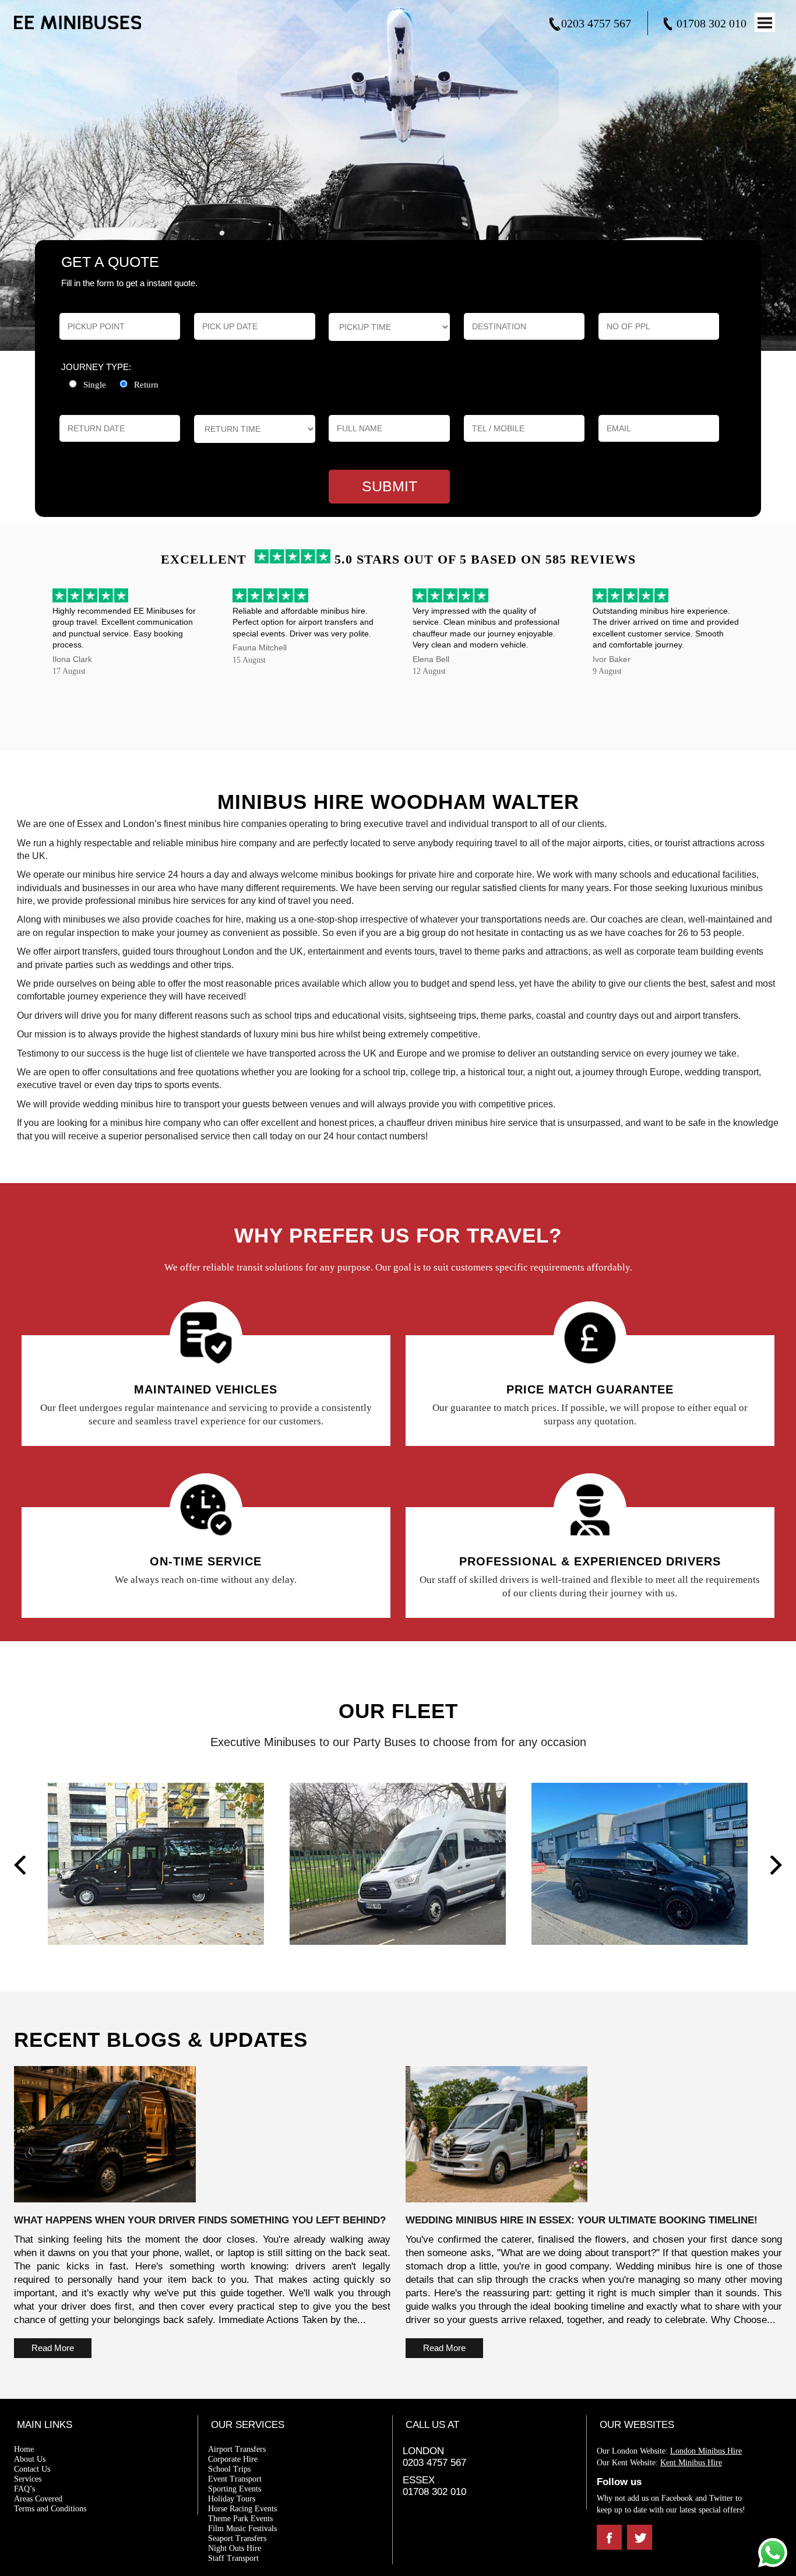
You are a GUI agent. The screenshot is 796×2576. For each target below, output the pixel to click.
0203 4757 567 (596, 23)
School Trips (229, 2469)
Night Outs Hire (235, 2548)
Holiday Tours (232, 2499)
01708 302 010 (712, 23)
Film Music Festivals (242, 2529)
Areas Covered (38, 2499)
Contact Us (32, 2469)
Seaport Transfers (237, 2538)
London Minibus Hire (706, 2451)
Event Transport (235, 2479)
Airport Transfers (237, 2449)
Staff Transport (233, 2558)
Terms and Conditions (50, 2509)
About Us (30, 2459)
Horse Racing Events (242, 2509)
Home (24, 2449)
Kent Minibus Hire (691, 2463)
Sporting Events (235, 2489)
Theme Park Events (240, 2519)
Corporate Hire (233, 2459)
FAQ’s (24, 2489)
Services (28, 2479)
